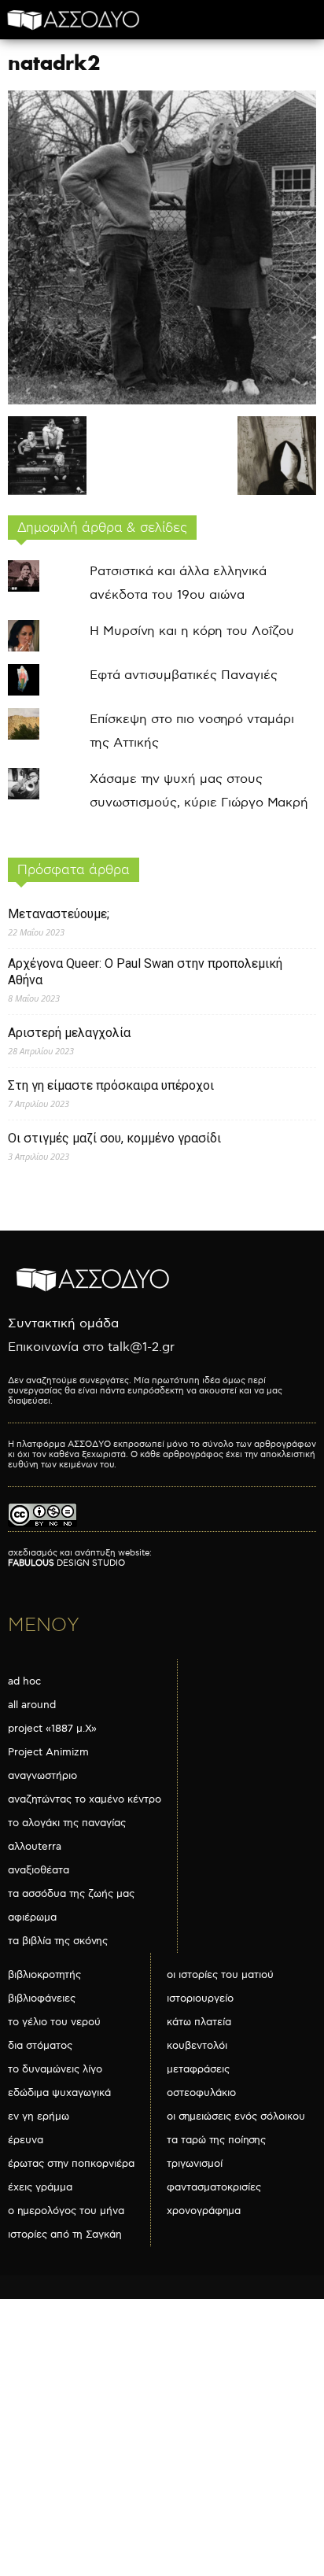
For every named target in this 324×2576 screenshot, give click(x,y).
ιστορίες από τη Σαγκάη (65, 2235)
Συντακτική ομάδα (63, 1324)
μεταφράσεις (198, 2069)
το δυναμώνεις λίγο (55, 2069)
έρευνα (26, 2140)
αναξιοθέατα (39, 1870)
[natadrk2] (162, 401)
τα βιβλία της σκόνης (58, 1941)
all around (32, 1705)
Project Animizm (48, 1752)
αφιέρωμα (32, 1917)
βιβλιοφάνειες (42, 1998)
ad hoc (24, 1681)
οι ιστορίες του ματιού (220, 1975)
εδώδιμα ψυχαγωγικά (59, 2093)
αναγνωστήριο (42, 1776)
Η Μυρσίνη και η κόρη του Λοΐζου (192, 631)
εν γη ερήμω (39, 2117)
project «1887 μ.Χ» (52, 1729)
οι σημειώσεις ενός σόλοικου (236, 2117)
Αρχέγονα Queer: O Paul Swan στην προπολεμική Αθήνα (145, 972)
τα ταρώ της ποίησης (216, 2140)
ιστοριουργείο (200, 1998)
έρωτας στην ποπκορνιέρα (71, 2164)
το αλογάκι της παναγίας (67, 1823)
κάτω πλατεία (199, 2022)
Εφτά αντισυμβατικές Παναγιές (184, 675)
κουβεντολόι (197, 2046)
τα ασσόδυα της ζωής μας (71, 1894)
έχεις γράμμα (40, 2187)
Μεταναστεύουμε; (59, 914)
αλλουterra (35, 1847)
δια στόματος (40, 2046)
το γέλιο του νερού (54, 2022)
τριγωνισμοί (195, 2164)
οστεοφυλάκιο (201, 2093)
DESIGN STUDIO (66, 1563)
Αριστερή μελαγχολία (69, 1033)
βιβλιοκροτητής (44, 1975)
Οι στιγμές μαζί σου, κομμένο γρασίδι (114, 1138)
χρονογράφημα (204, 2211)
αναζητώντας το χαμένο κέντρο (85, 1799)
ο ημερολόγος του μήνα (66, 2211)
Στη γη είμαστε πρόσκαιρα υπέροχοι (111, 1085)
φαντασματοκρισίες (214, 2187)
